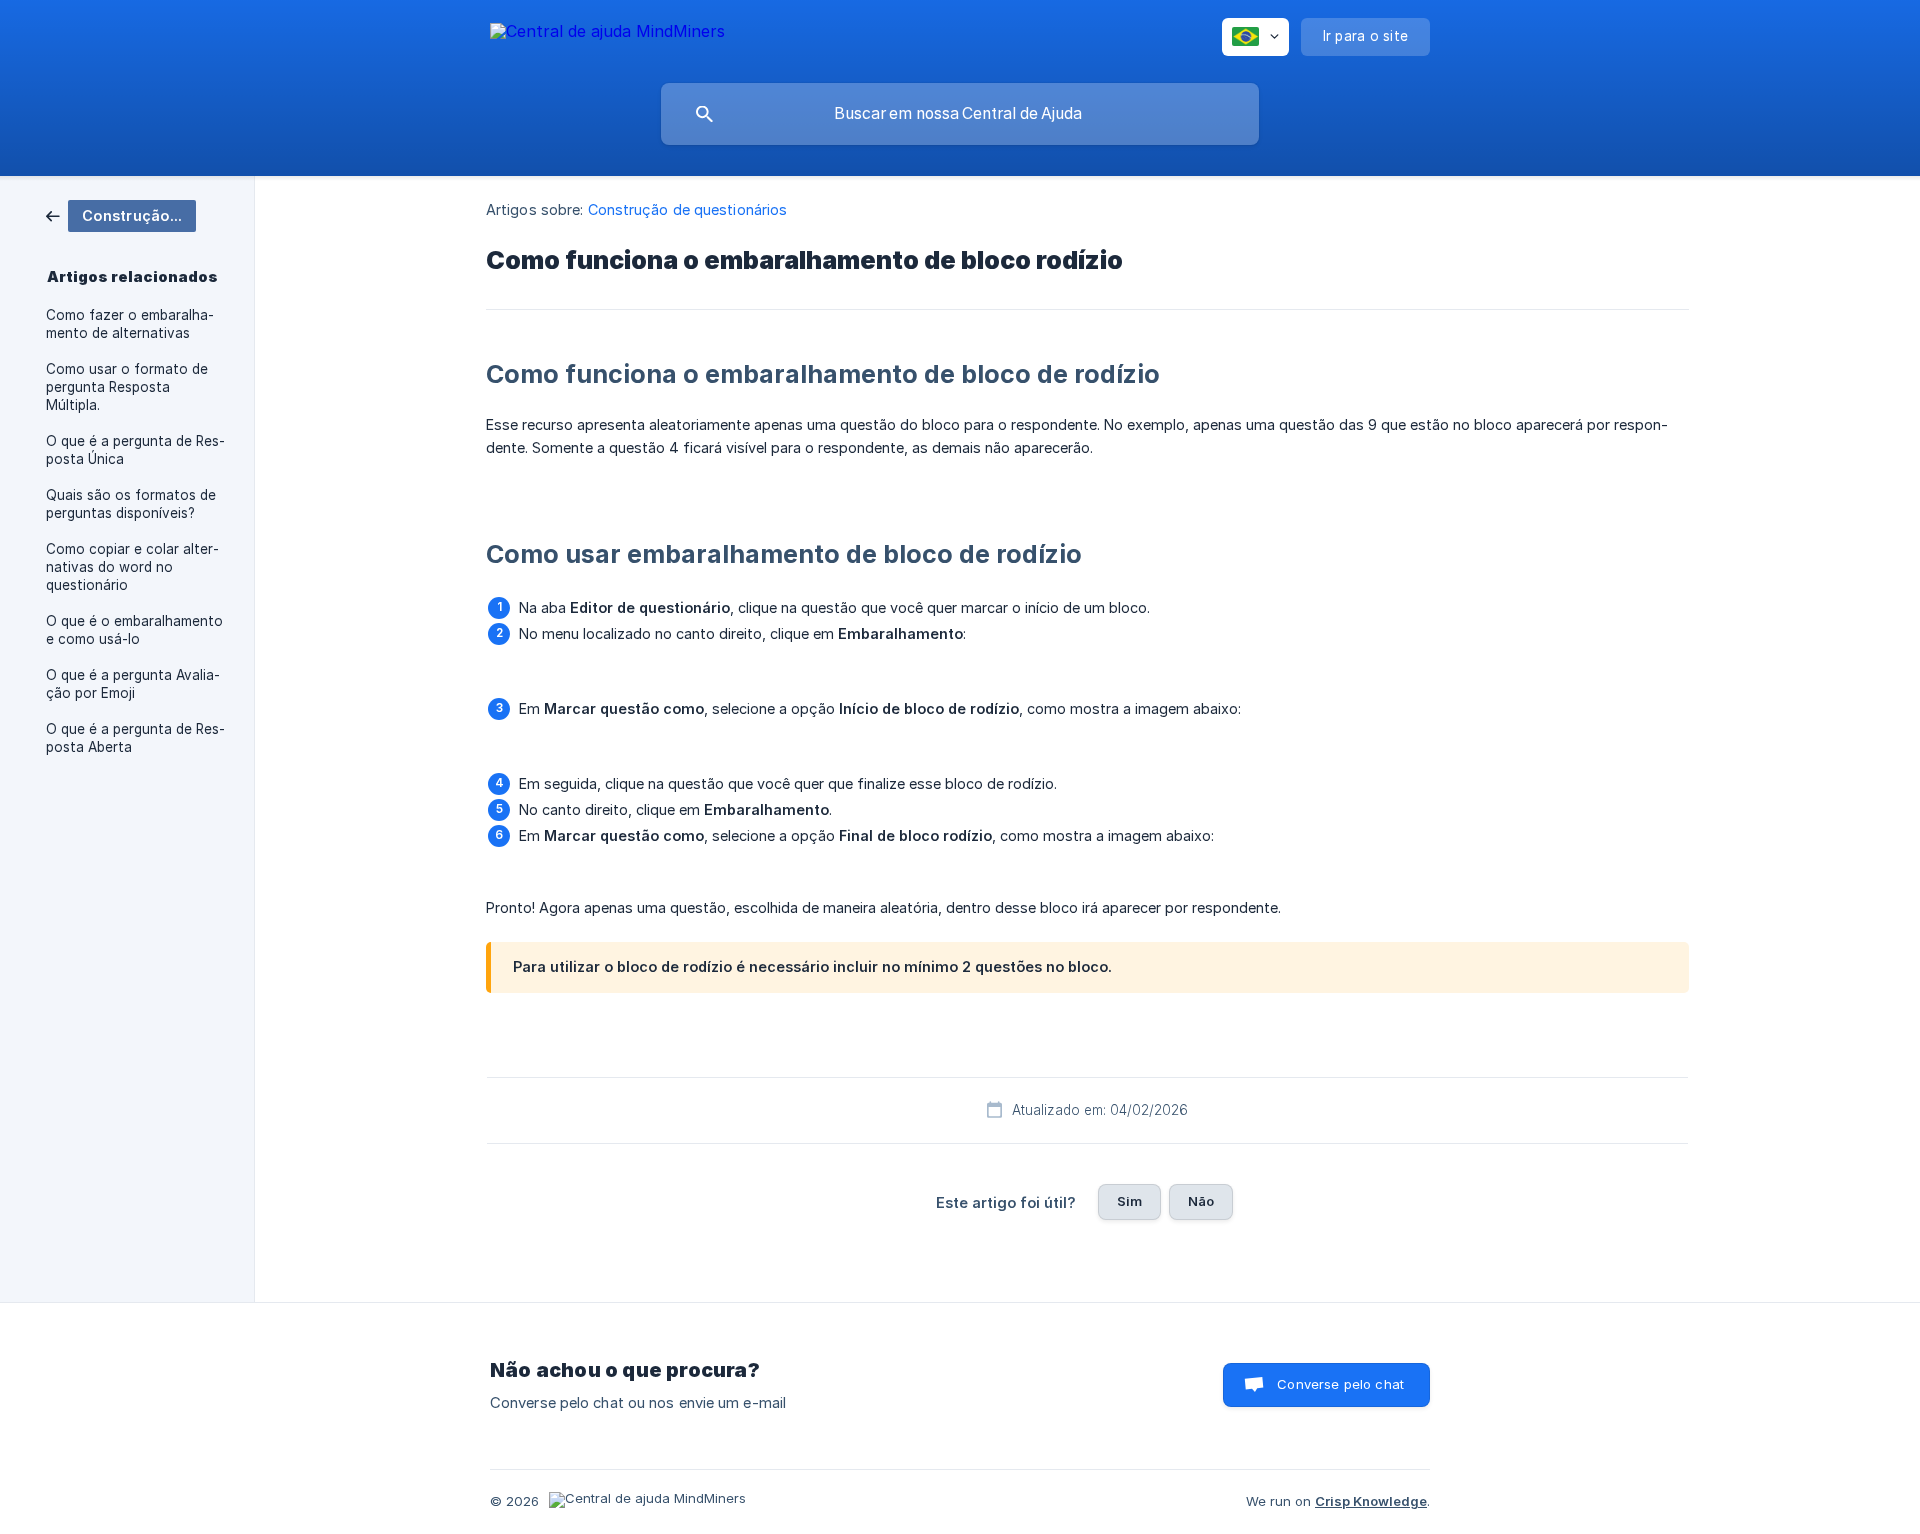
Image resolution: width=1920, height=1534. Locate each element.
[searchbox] (960, 114)
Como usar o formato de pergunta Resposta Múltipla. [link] (127, 387)
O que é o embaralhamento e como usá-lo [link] (134, 630)
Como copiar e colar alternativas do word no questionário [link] (132, 567)
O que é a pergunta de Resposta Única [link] (135, 450)
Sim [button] (1129, 1201)
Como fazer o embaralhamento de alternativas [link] (130, 324)
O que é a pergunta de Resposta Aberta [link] (135, 738)
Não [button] (1201, 1201)
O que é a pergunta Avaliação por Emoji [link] (133, 684)
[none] (607, 34)
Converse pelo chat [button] (1340, 1384)
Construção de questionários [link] (688, 209)
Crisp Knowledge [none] (1371, 1501)
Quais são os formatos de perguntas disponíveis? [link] (131, 504)
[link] (121, 214)
